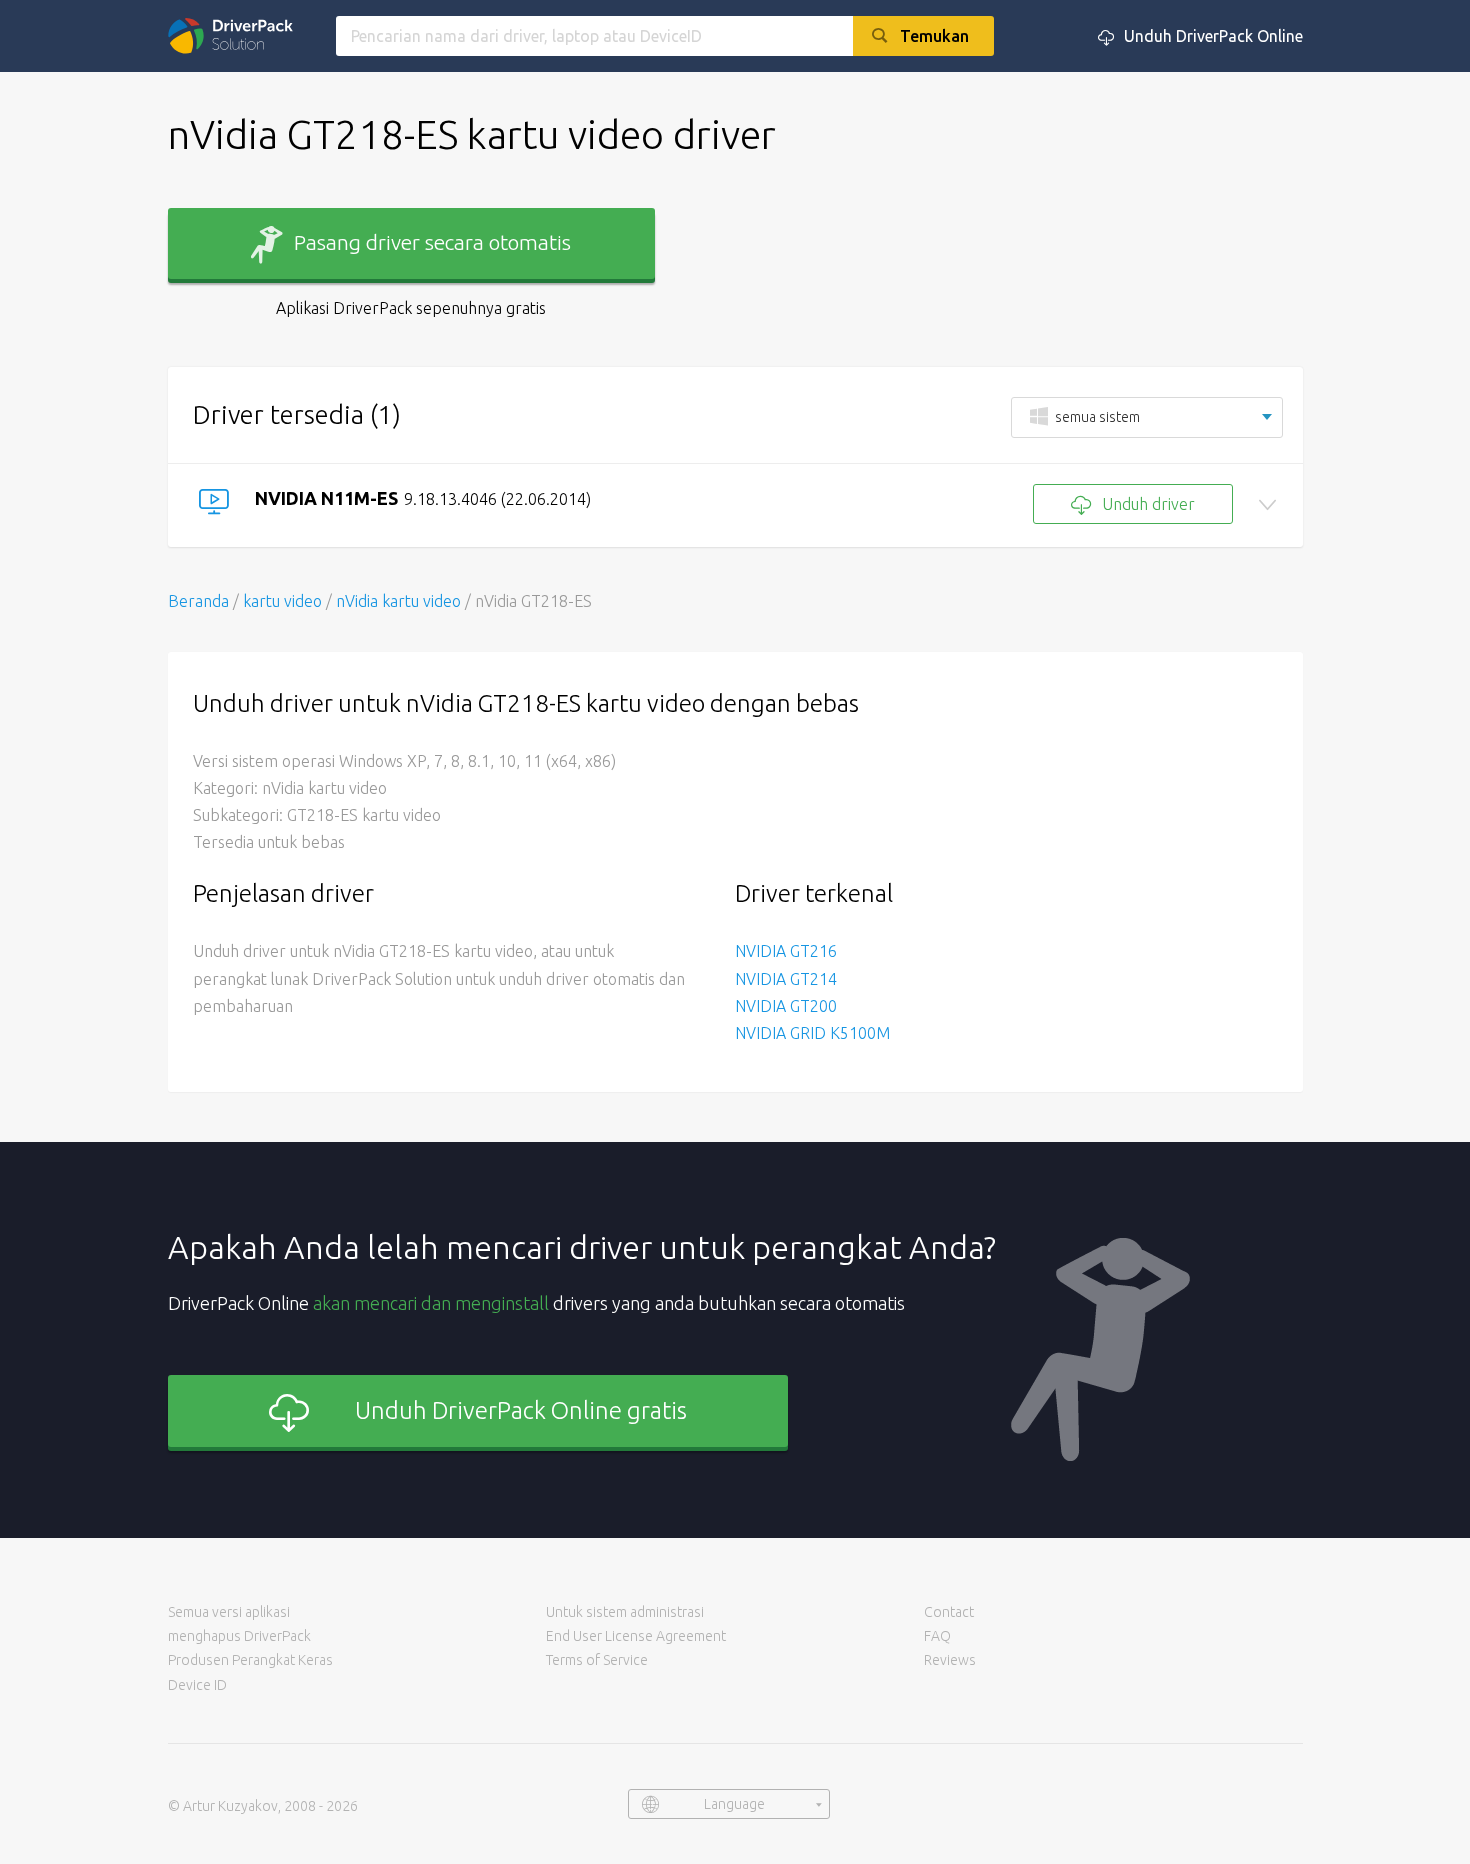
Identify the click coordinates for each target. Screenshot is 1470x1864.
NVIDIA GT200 (786, 1006)
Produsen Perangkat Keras (250, 1660)
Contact (949, 1612)
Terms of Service (597, 1660)
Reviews (950, 1660)
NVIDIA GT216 (786, 951)
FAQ (937, 1636)
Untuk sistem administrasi (625, 1612)
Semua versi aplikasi (229, 1612)
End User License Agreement (636, 1636)
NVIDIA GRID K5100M (812, 1033)
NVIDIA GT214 (786, 979)
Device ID (197, 1685)
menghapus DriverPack (239, 1636)
